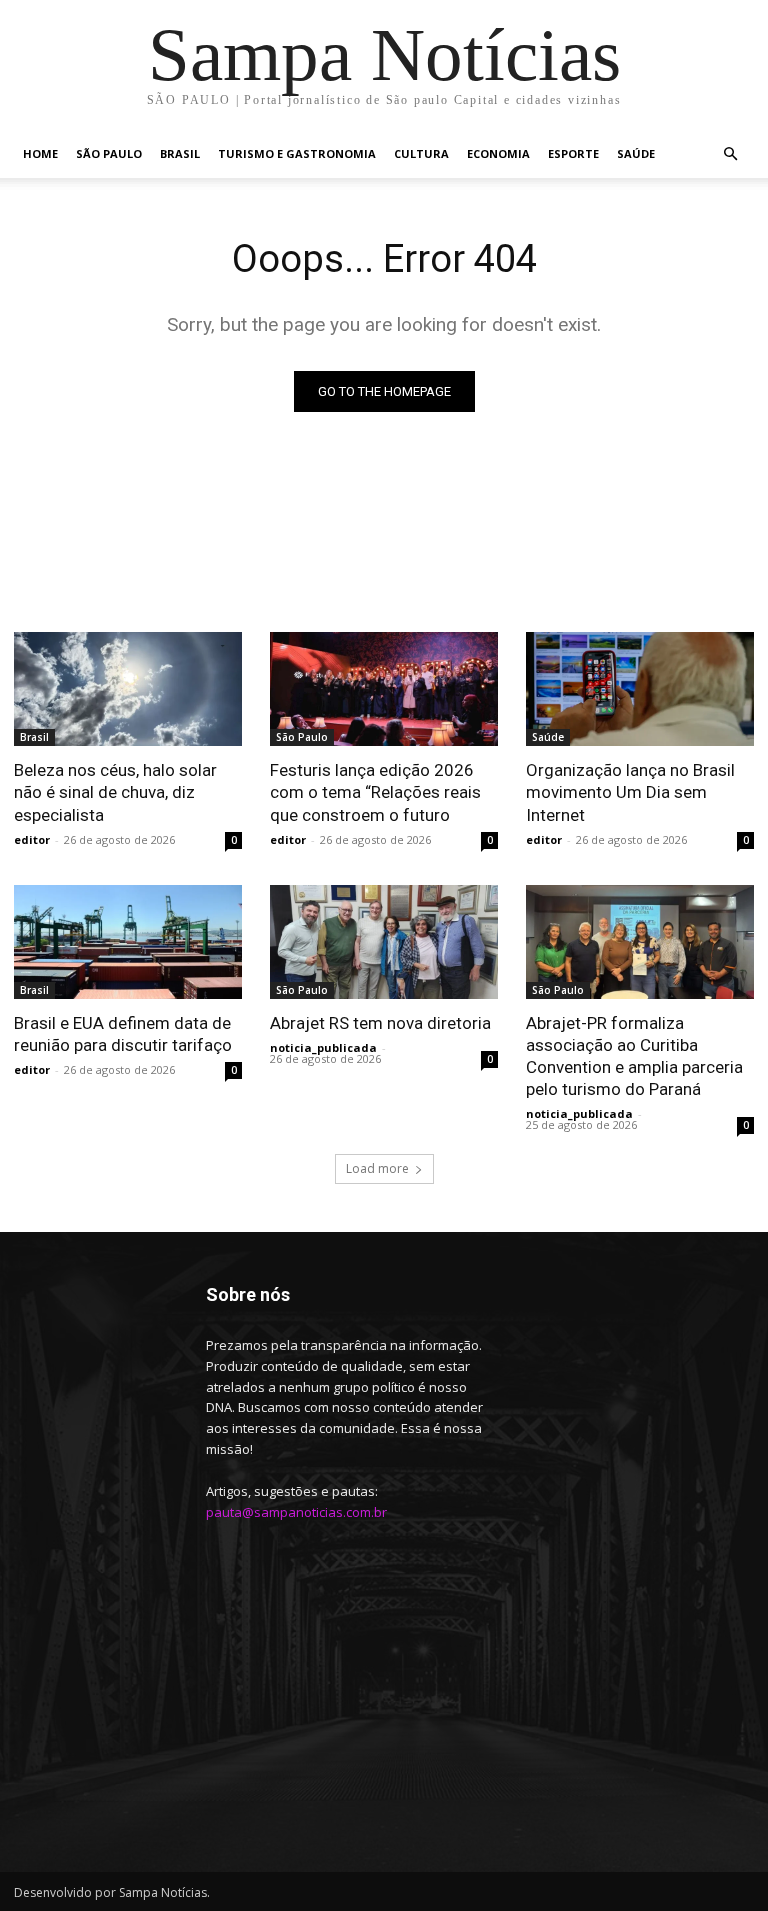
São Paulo (109, 153)
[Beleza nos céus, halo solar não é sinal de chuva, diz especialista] (128, 689)
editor (32, 839)
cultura (421, 153)
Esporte (573, 153)
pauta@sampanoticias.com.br (296, 1512)
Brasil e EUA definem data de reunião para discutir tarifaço (123, 1034)
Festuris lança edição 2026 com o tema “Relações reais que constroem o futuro (375, 792)
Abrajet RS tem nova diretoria (380, 1023)
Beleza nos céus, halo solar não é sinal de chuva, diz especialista (115, 792)
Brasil (180, 153)
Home (40, 153)
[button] (730, 154)
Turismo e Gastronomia (297, 153)
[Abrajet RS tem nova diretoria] (384, 942)
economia (498, 153)
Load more (377, 1168)
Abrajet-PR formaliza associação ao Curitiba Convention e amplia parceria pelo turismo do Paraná (634, 1056)
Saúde (636, 153)
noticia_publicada (323, 1047)
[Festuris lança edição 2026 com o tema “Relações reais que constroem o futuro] (384, 689)
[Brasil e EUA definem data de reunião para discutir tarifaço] (128, 942)
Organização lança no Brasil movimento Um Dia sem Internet (630, 792)
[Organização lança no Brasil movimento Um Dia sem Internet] (640, 689)
